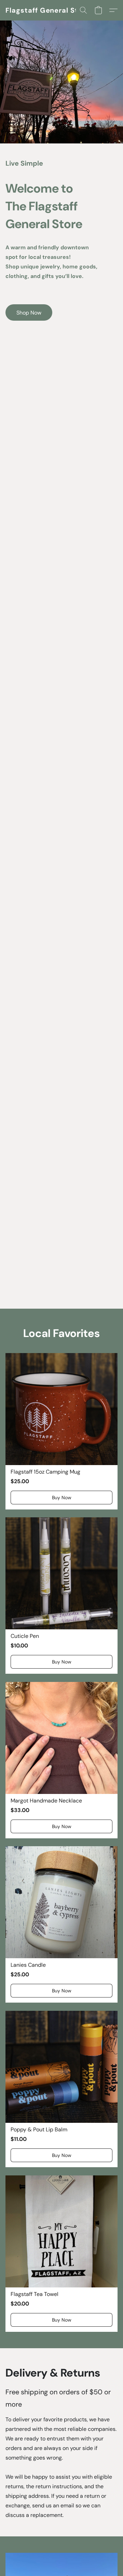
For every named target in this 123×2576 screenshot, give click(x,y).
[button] (48, 10)
